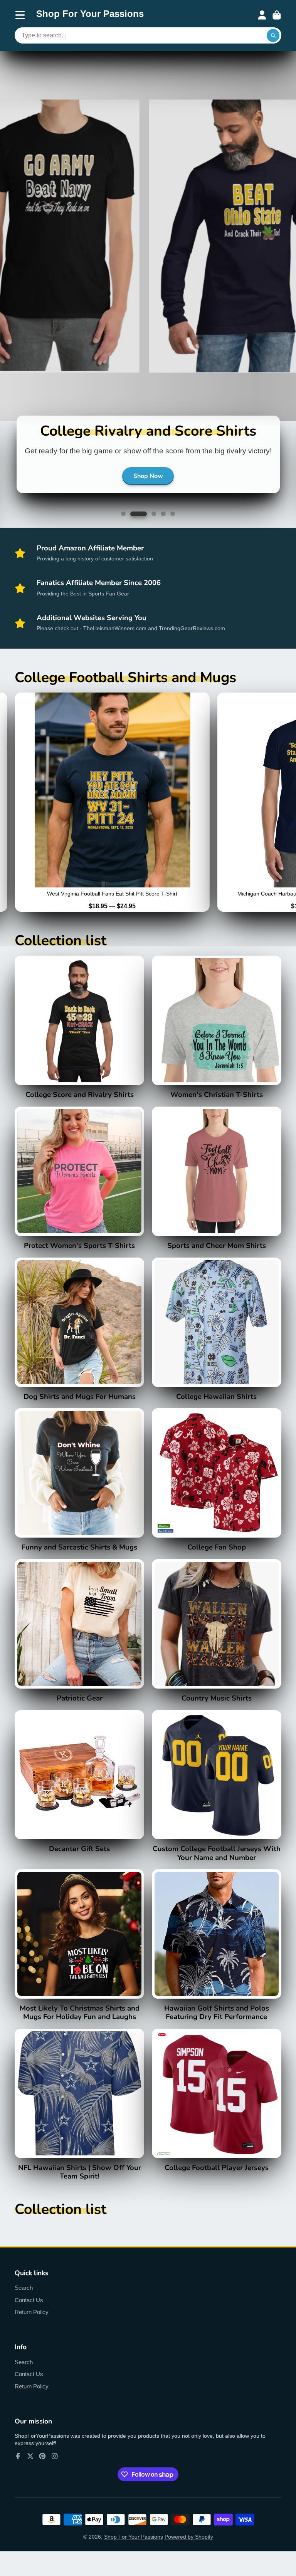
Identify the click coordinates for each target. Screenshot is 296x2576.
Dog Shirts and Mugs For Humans (79, 1339)
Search (24, 2298)
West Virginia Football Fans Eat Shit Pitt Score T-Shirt (112, 812)
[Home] (90, 15)
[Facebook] (18, 2466)
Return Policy (32, 2322)
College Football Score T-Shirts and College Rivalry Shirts (79, 1037)
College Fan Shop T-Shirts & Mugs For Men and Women (217, 1490)
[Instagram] (55, 2466)
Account (262, 15)
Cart (277, 15)
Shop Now (148, 486)
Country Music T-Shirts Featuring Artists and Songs (217, 1641)
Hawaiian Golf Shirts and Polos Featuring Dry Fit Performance (217, 1955)
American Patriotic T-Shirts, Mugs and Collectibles (79, 1641)
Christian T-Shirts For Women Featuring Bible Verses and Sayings (217, 1037)
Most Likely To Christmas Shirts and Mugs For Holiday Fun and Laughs (79, 1955)
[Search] (273, 35)
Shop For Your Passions (134, 2547)
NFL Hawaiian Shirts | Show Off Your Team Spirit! (79, 2115)
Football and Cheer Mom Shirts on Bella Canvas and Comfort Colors (217, 1188)
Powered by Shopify (189, 2547)
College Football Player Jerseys (217, 2110)
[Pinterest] (42, 2466)
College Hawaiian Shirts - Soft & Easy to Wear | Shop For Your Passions (217, 1339)
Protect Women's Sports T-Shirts (79, 1188)
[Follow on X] (30, 2466)
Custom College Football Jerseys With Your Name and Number (217, 1796)
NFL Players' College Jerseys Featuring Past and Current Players (79, 1792)
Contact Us (29, 2310)
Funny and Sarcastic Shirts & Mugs (79, 1490)
